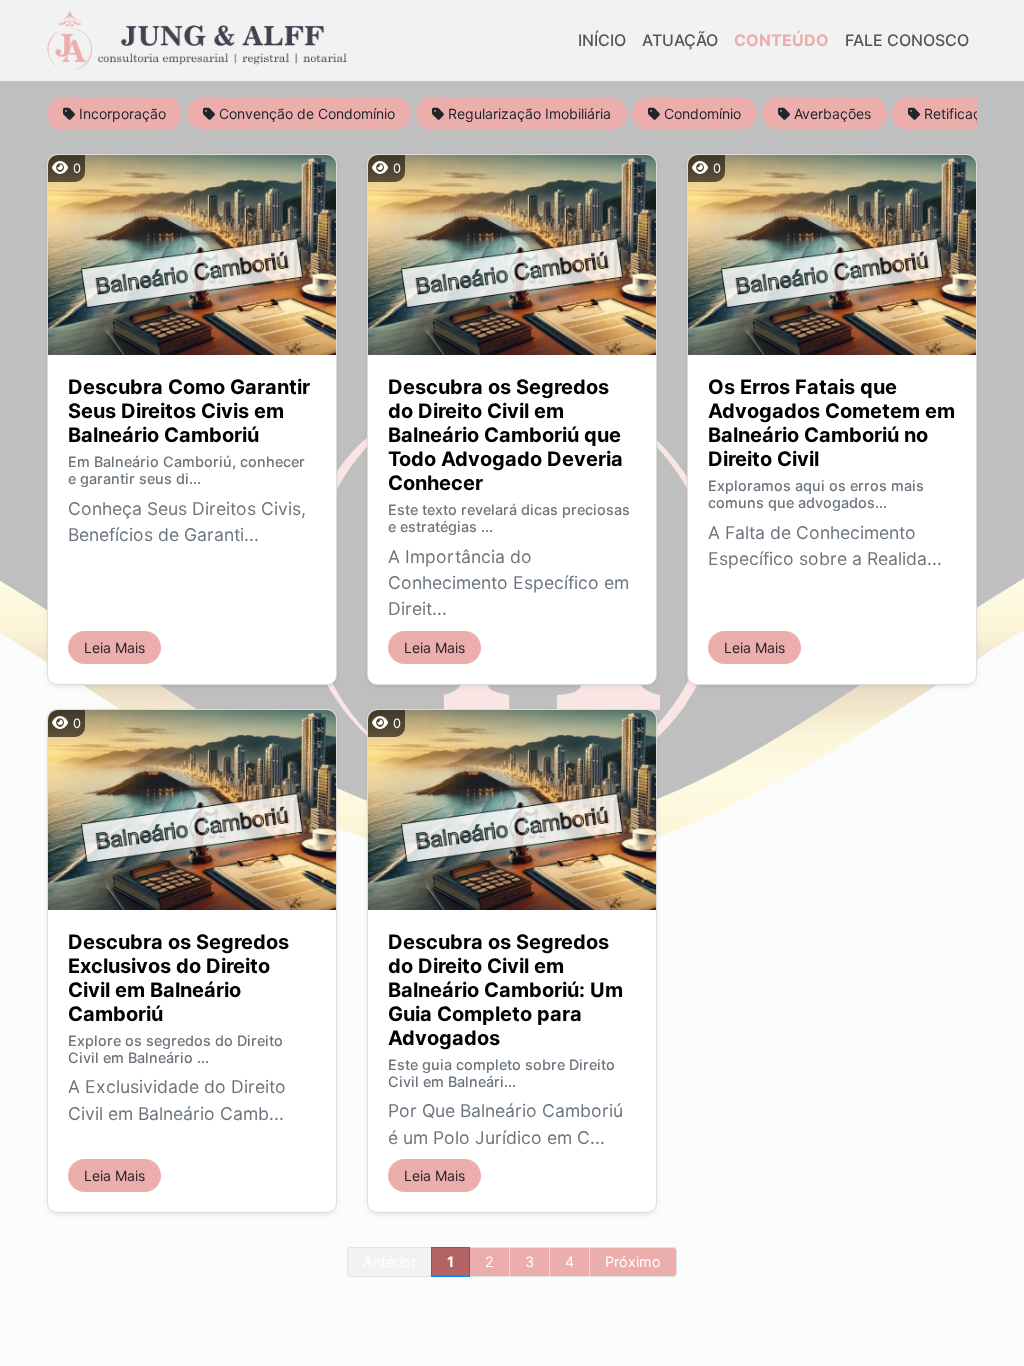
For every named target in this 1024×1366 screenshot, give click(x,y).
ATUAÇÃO (680, 40)
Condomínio (700, 113)
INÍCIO (602, 40)
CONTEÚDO (781, 40)
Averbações (830, 113)
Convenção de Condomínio (305, 113)
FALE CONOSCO (907, 40)
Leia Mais (114, 647)
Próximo (633, 1261)
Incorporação (120, 113)
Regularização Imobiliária (527, 113)
